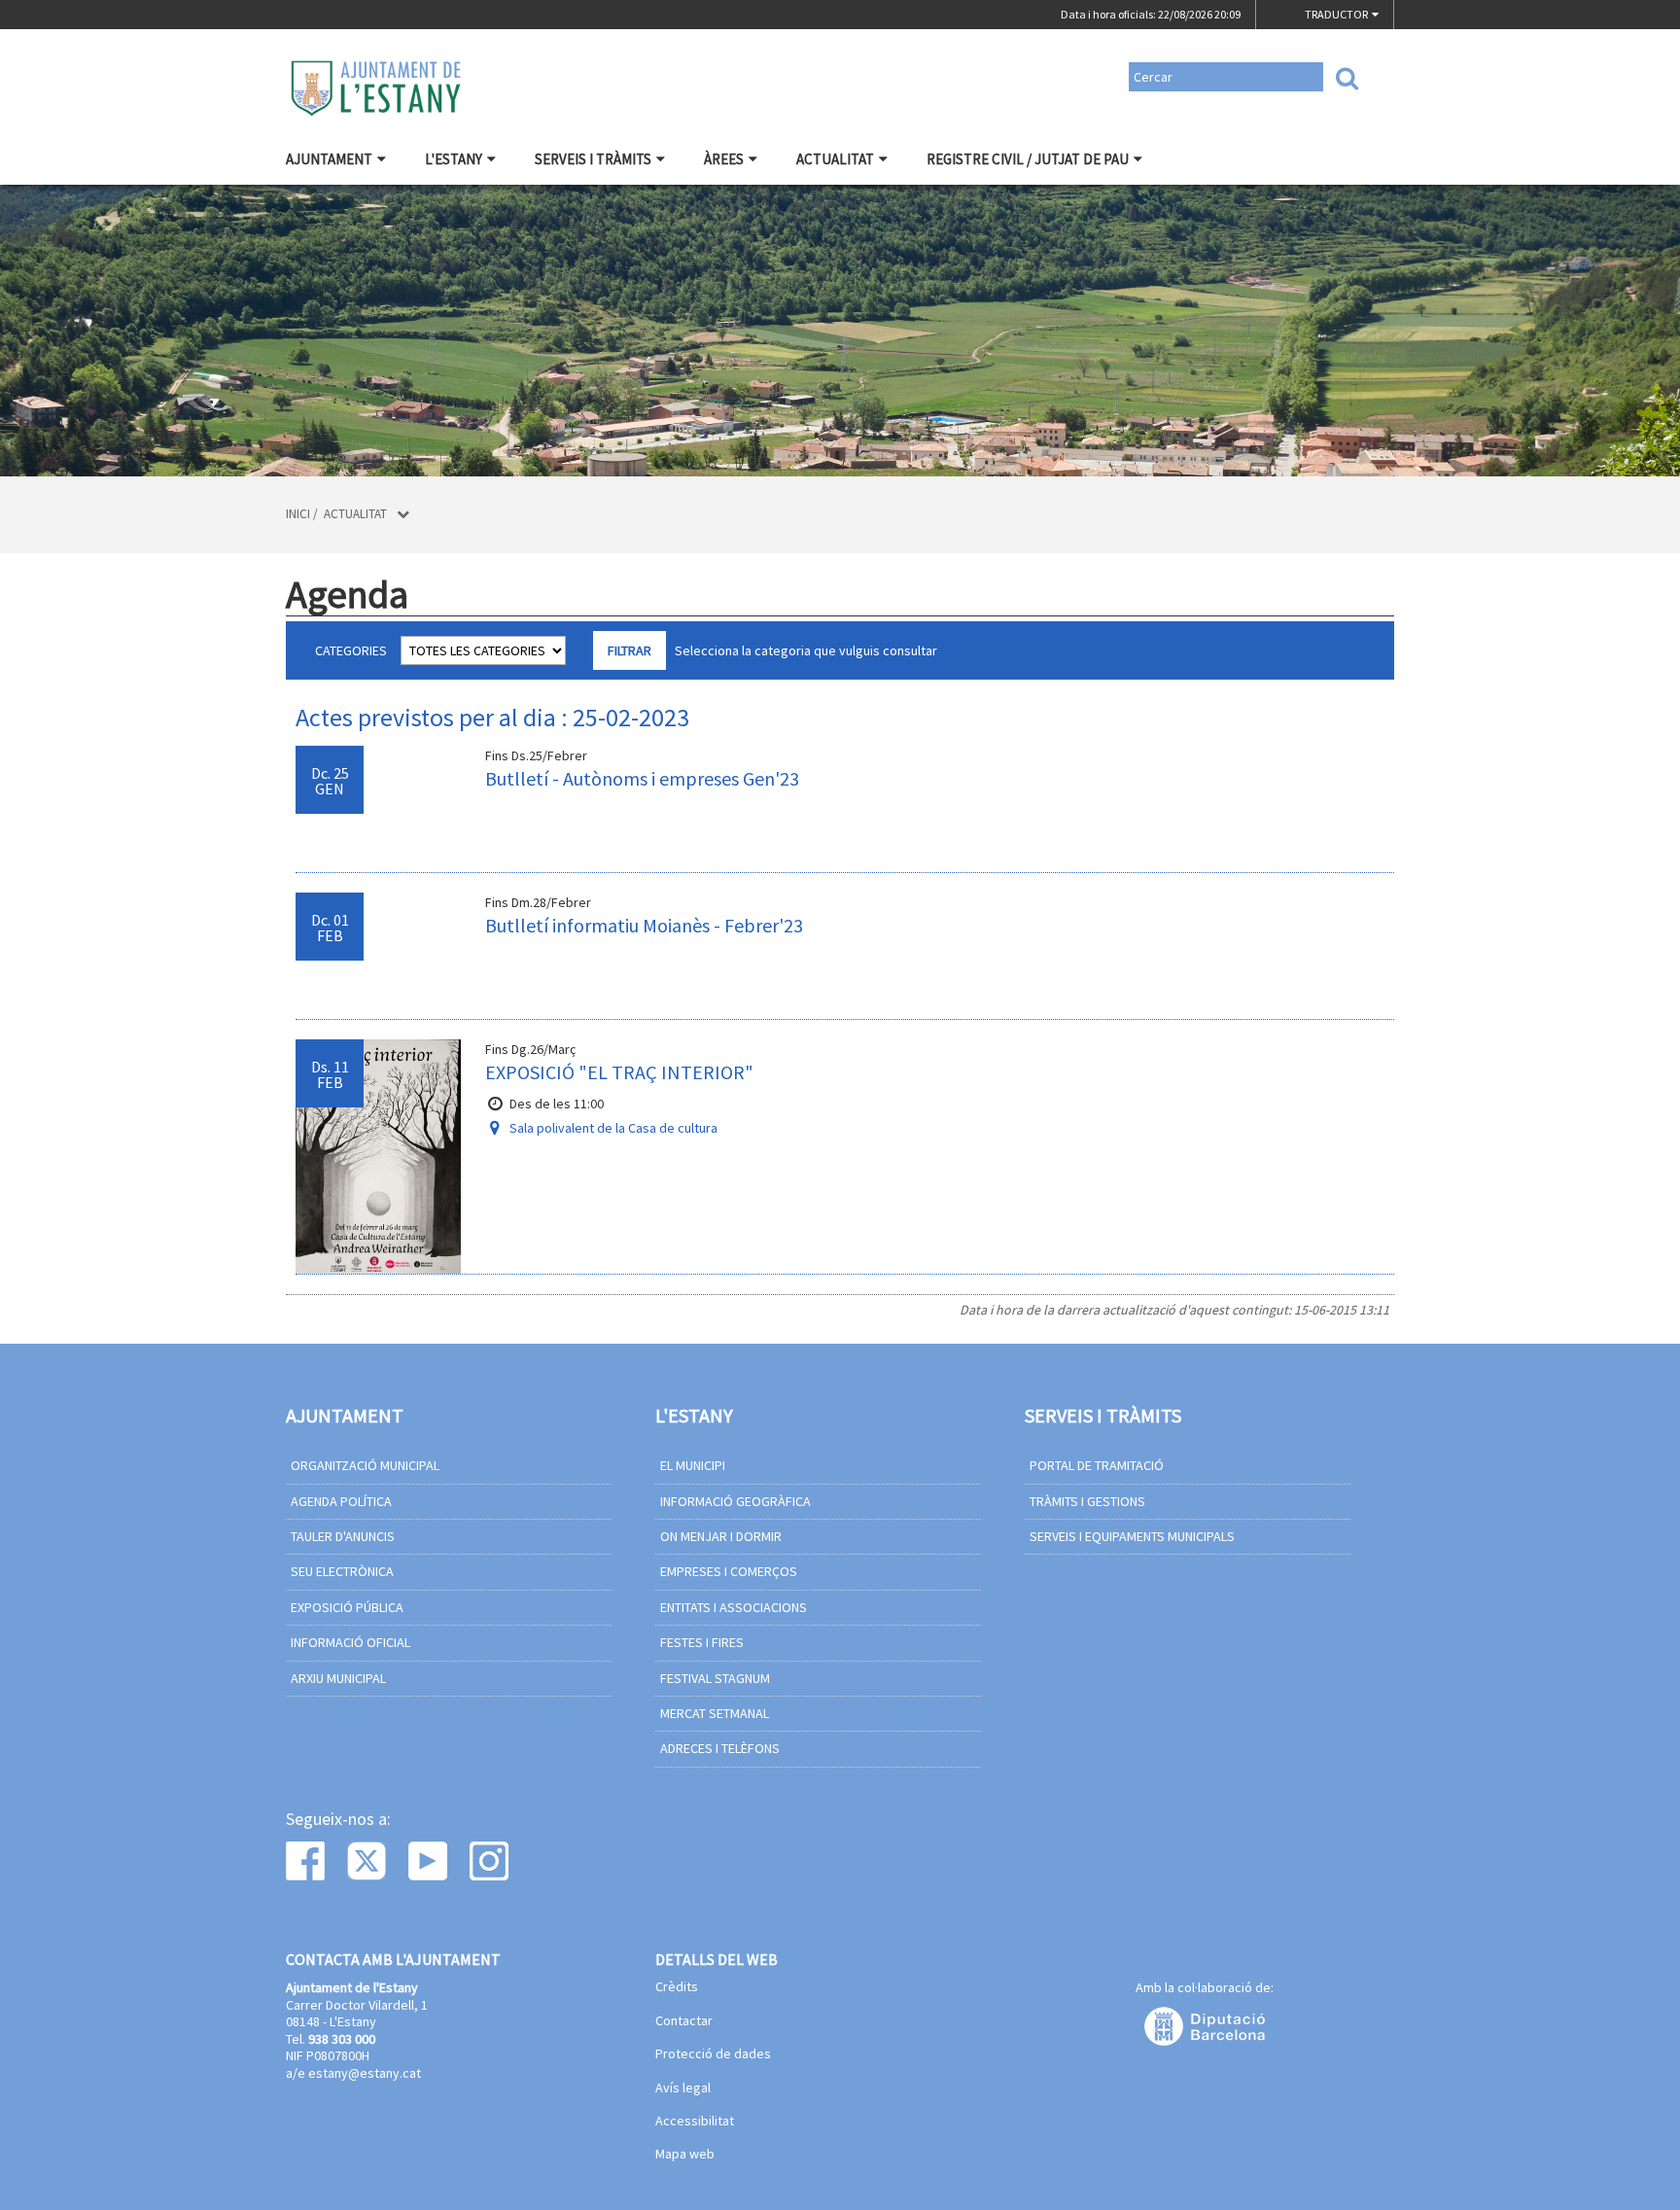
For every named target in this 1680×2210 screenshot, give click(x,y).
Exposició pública (347, 1607)
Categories (351, 650)
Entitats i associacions (734, 1607)
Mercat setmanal (715, 1713)
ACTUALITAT (835, 159)
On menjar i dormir (721, 1536)
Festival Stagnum (715, 1678)
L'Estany (454, 159)
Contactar (684, 2021)
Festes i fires (702, 1642)
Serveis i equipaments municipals (1132, 1536)
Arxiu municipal (338, 1678)
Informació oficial (350, 1642)
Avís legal (683, 2088)
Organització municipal (365, 1465)
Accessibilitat (695, 2122)
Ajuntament (329, 159)
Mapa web (685, 2155)
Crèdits (677, 1987)
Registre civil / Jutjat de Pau (1028, 159)
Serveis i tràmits (593, 159)
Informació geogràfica (735, 1501)
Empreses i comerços (729, 1571)
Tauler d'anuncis (343, 1536)
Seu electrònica (342, 1571)
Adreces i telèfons (720, 1748)
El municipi (693, 1465)
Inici (298, 514)
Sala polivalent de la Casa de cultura (613, 1128)
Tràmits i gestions (1087, 1501)
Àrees (724, 159)
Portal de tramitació (1097, 1465)
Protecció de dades (713, 2054)
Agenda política (341, 1501)
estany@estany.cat (365, 2073)
